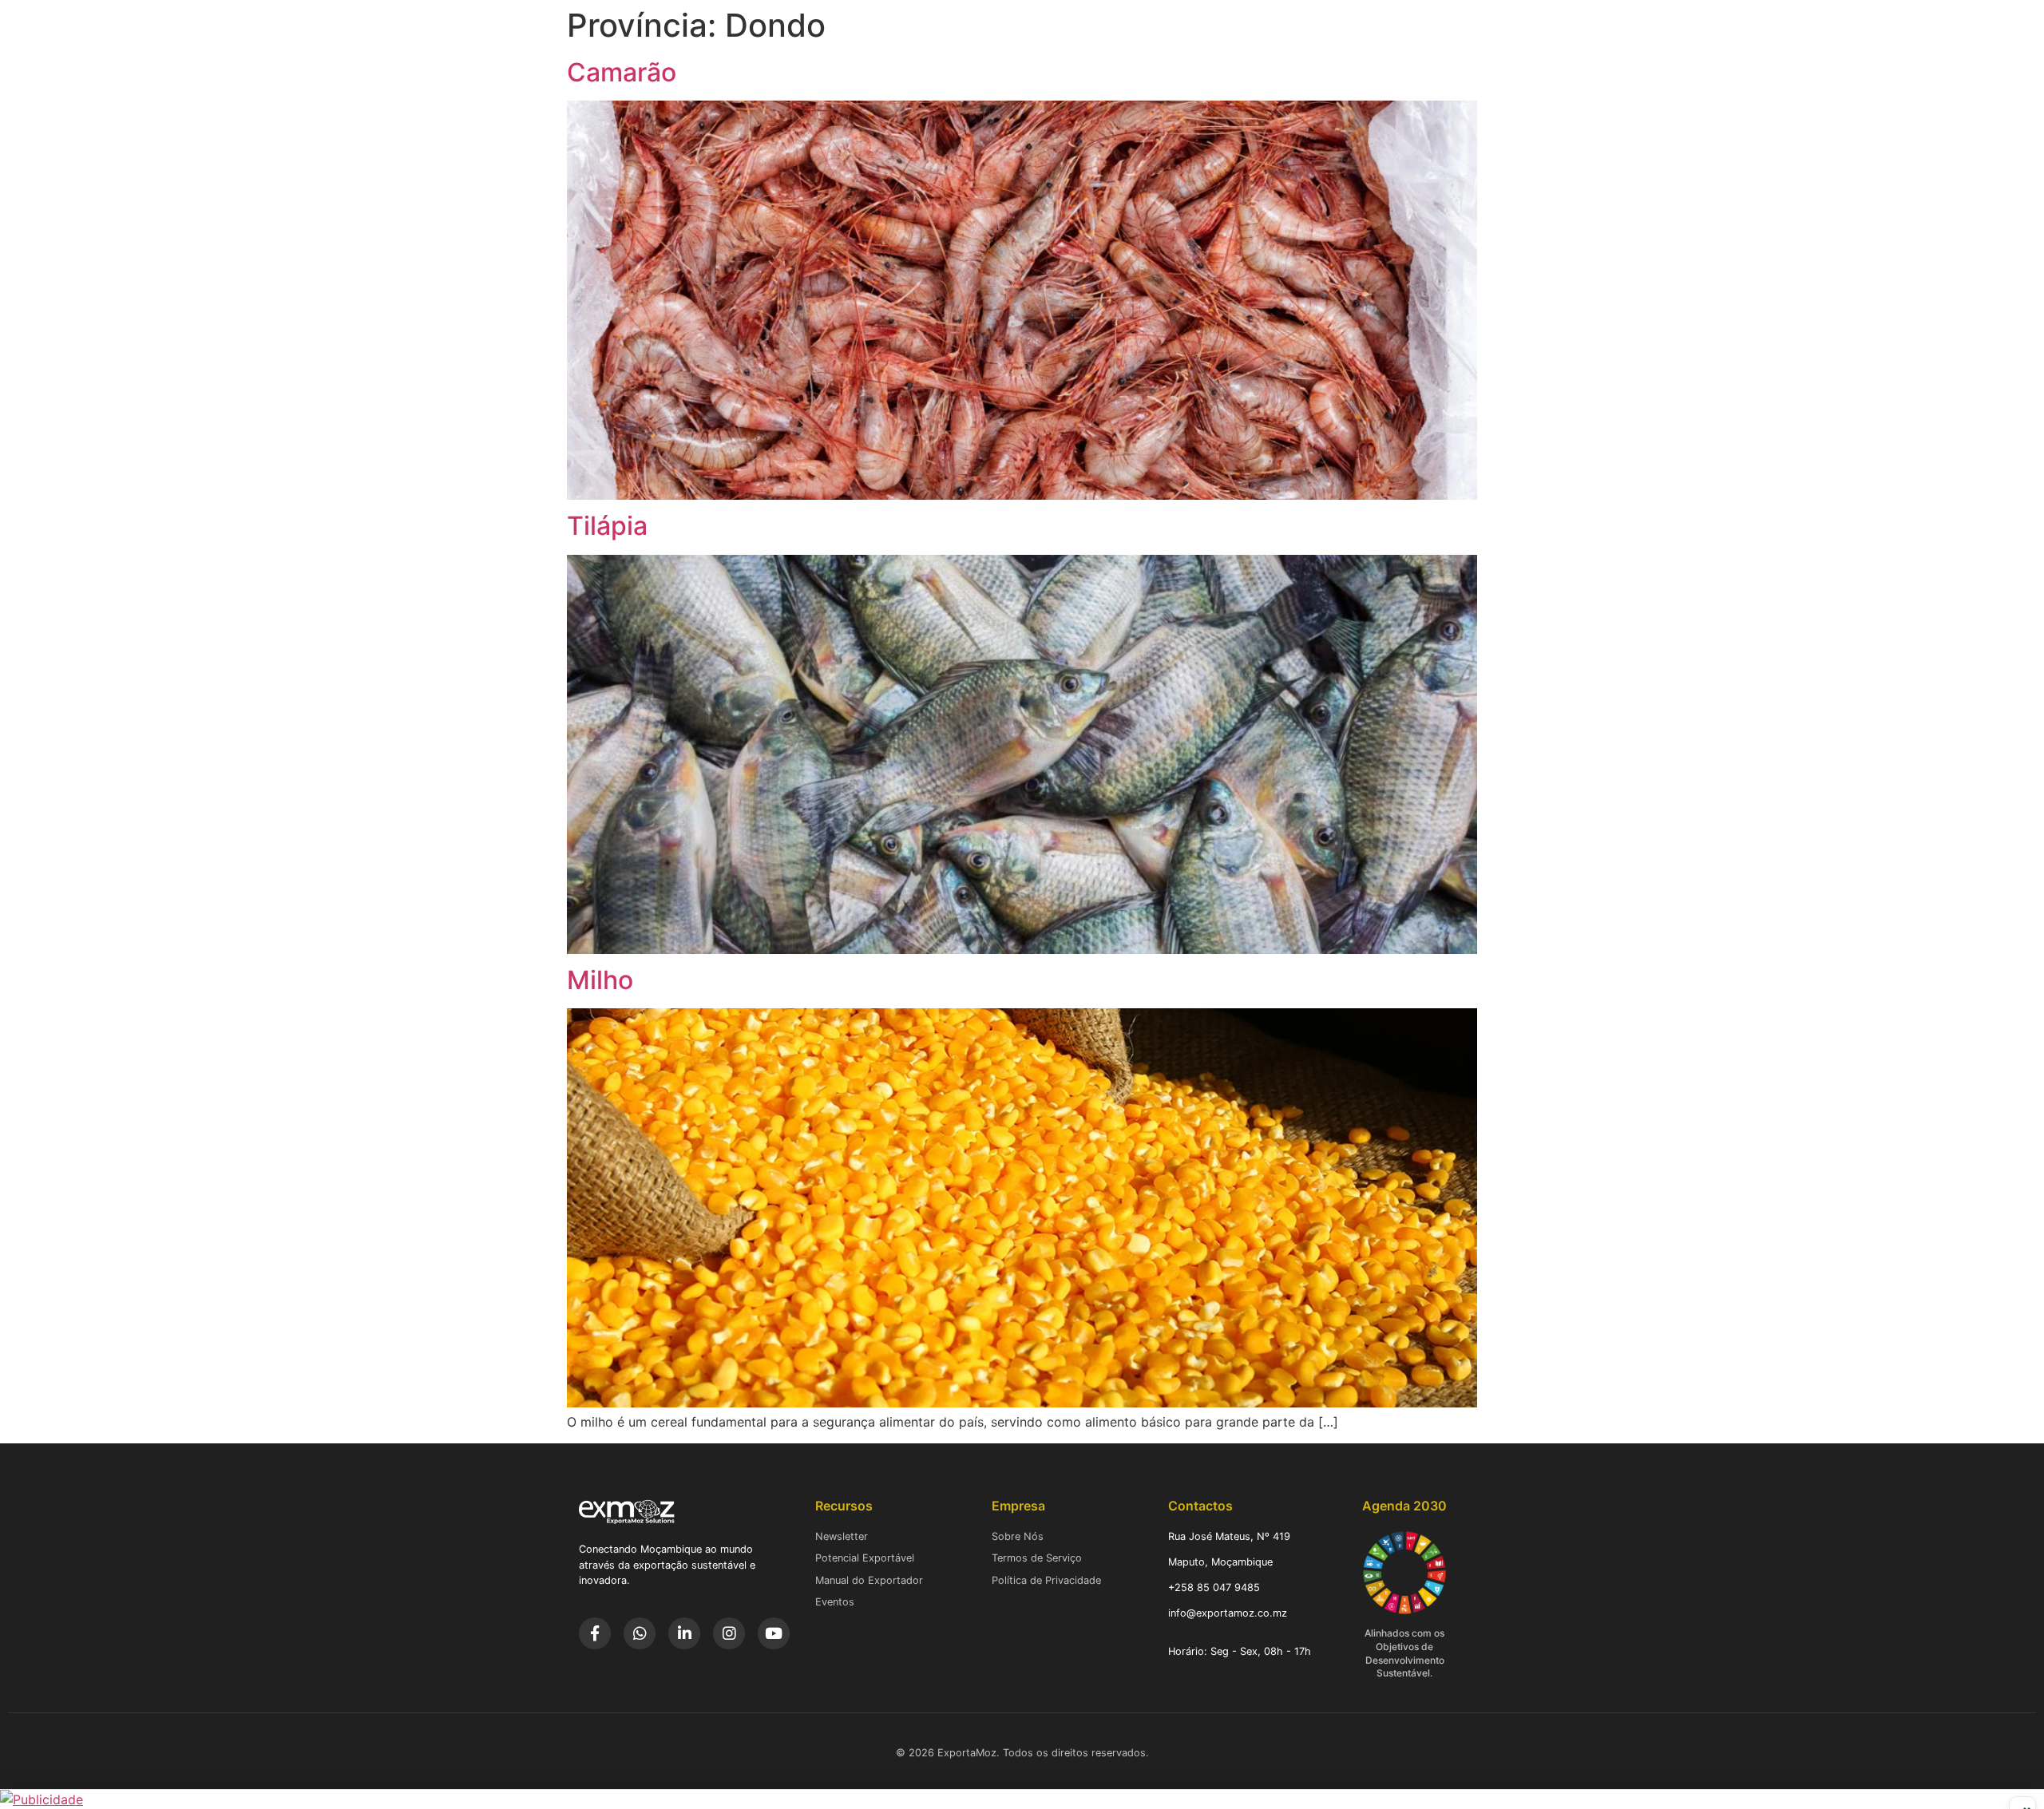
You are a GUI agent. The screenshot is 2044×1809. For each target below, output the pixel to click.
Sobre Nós (1018, 1536)
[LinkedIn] (684, 1633)
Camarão (622, 72)
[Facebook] (595, 1633)
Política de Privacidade (1046, 1580)
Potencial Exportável (865, 1558)
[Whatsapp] (640, 1633)
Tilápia (607, 526)
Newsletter (842, 1536)
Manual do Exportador (869, 1580)
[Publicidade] (1022, 1799)
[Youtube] (774, 1633)
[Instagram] (729, 1633)
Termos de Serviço (1037, 1558)
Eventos (835, 1602)
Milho (600, 980)
